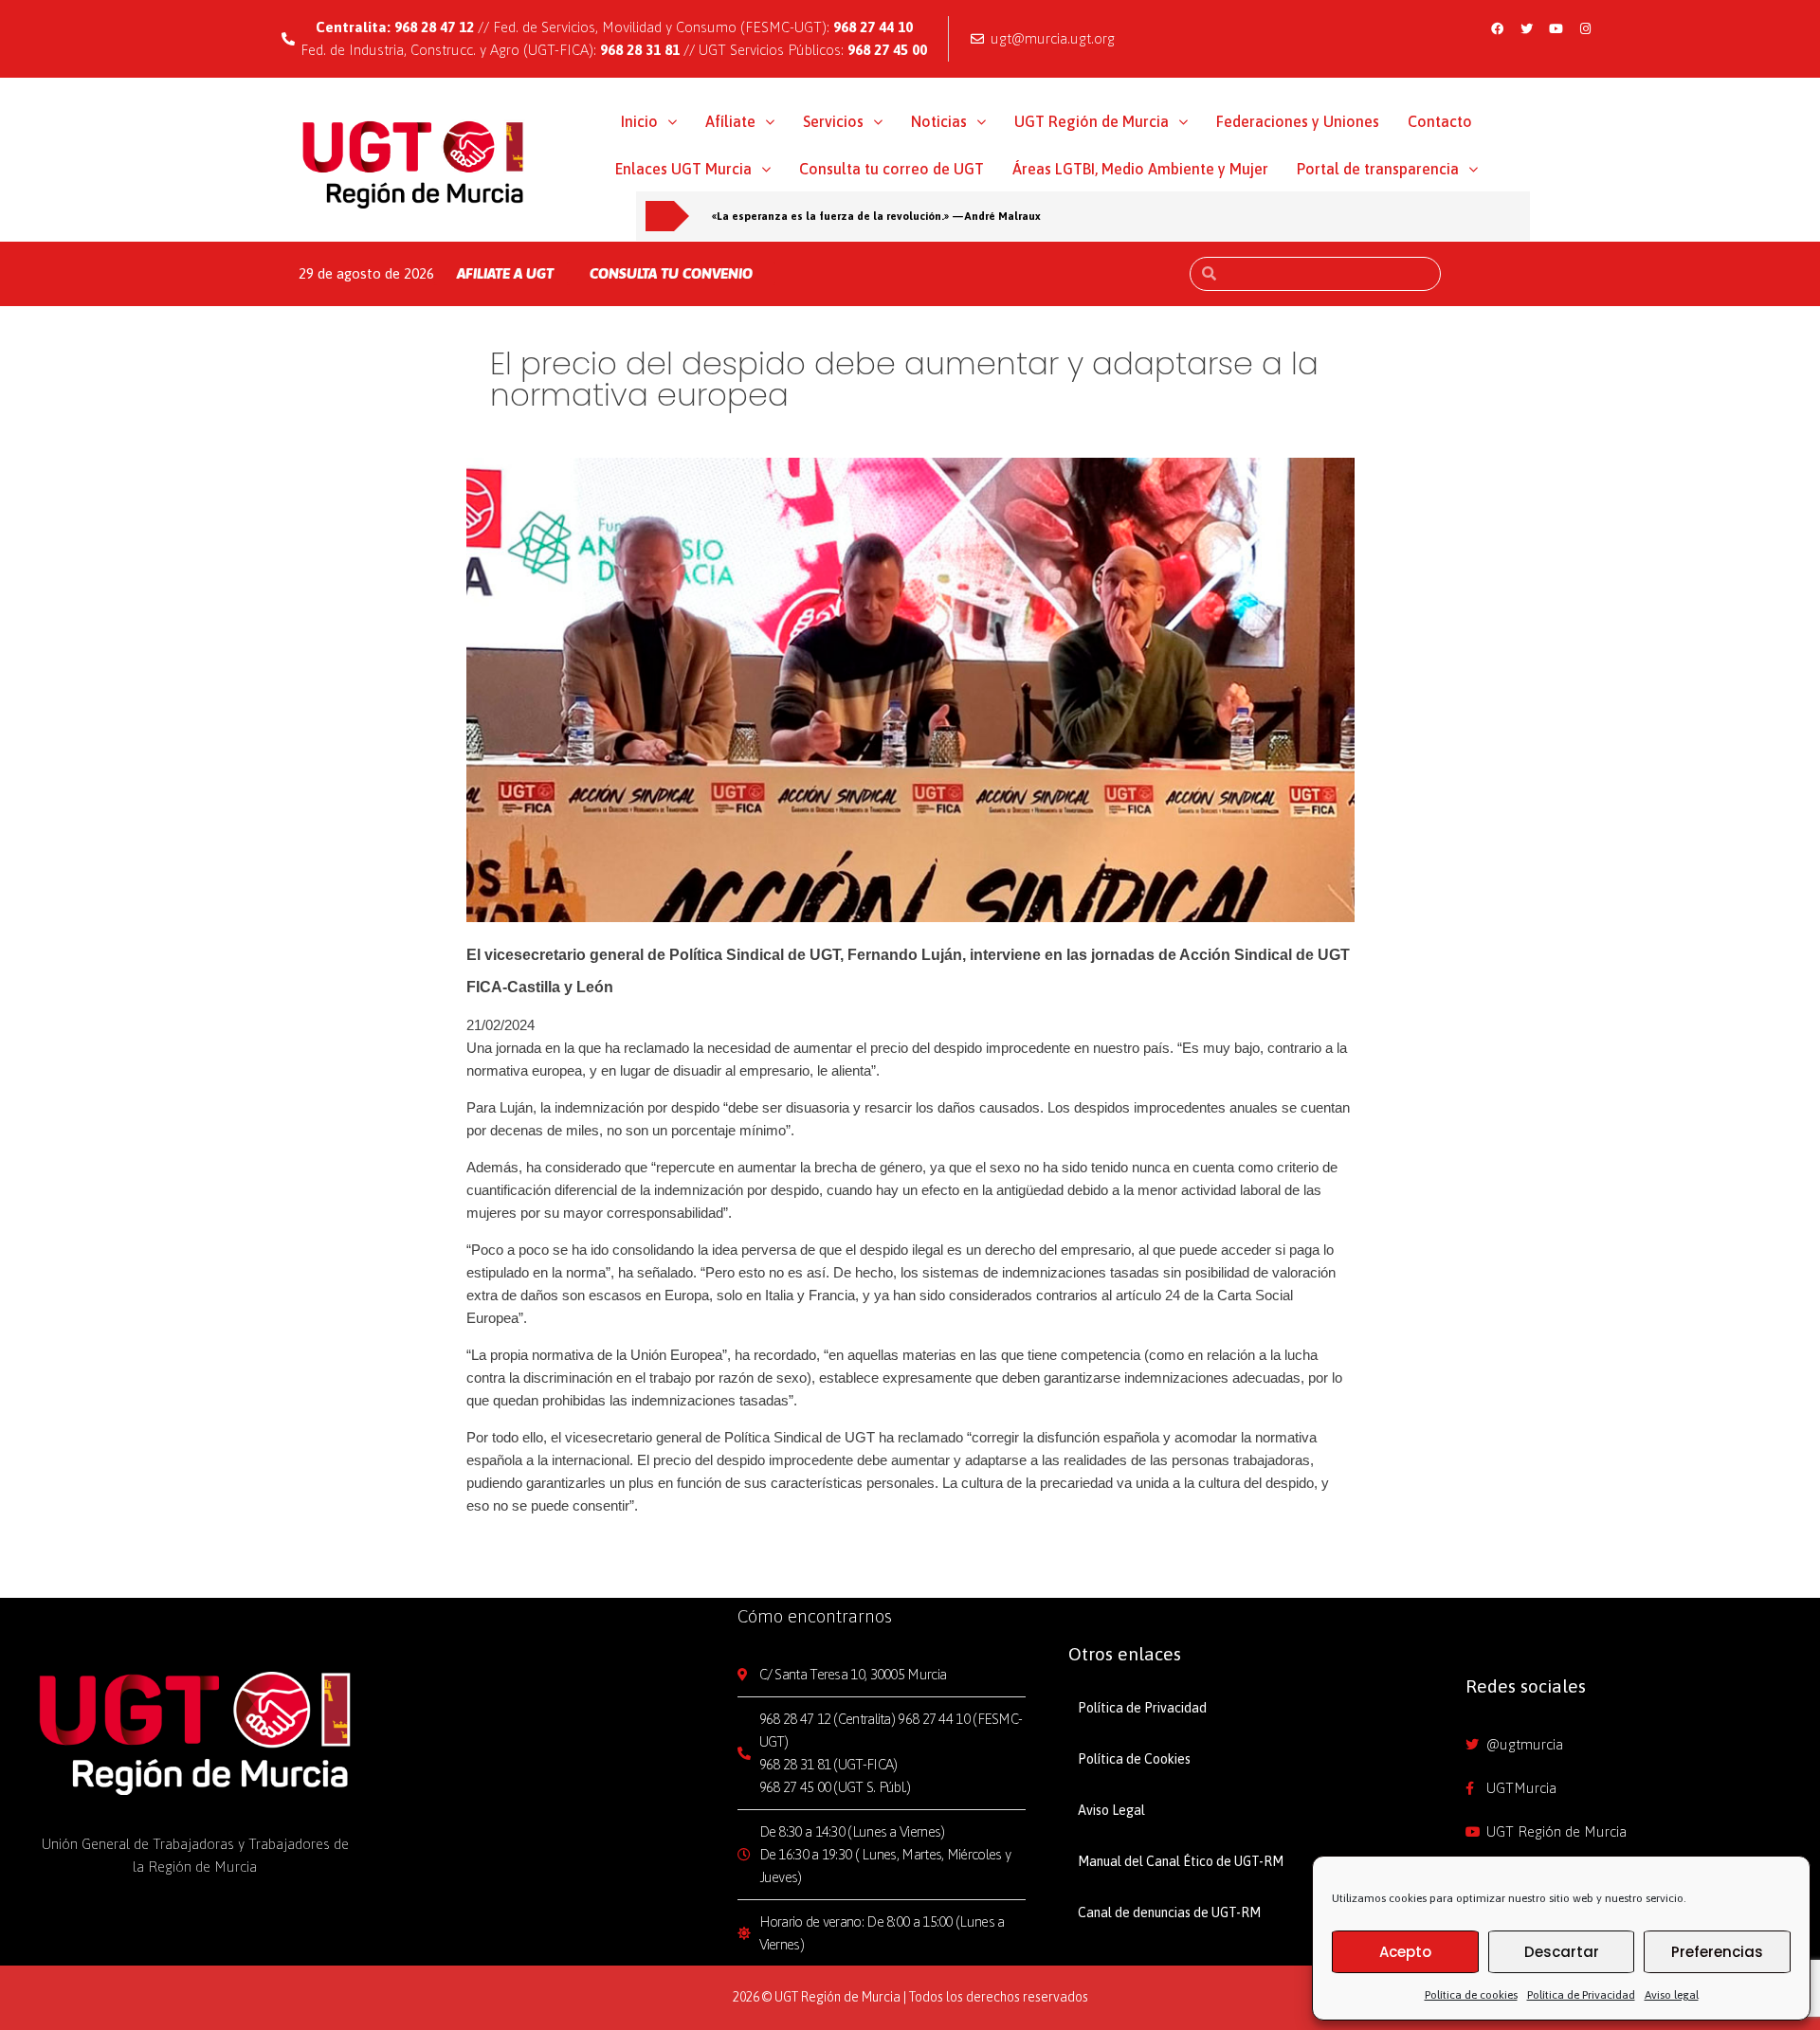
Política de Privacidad (1581, 1995)
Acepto (1405, 1952)
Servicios (833, 121)
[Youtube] (1556, 28)
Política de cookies (1471, 1995)
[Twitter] (1527, 28)
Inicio (639, 121)
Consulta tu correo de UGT (892, 169)
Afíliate (730, 121)
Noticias (939, 121)
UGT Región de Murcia (1092, 121)
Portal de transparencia (1378, 169)
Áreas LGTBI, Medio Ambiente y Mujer (1140, 169)
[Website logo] (414, 164)
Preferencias (1717, 1952)
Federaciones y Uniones (1298, 121)
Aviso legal (1672, 1995)
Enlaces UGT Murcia (683, 169)
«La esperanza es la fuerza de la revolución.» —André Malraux (876, 216)
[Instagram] (1586, 28)
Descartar (1562, 1952)
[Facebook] (1498, 28)
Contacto (1440, 121)
